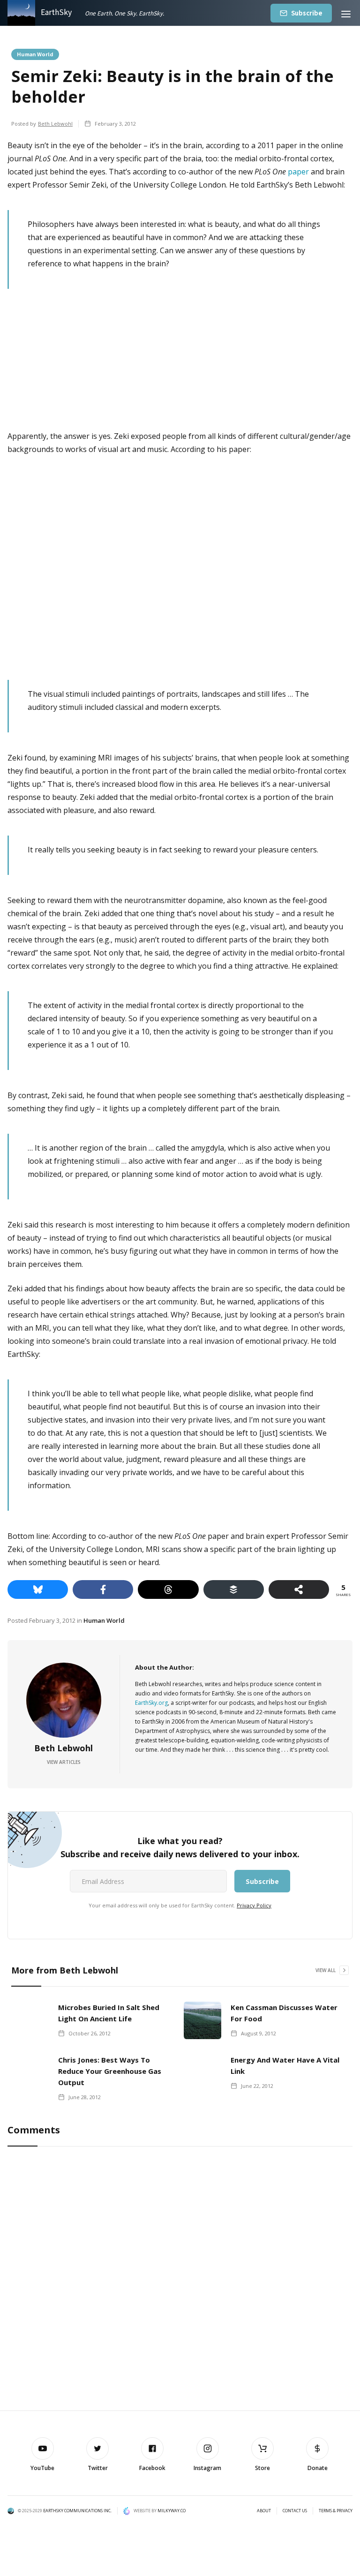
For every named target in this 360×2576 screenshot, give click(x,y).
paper (298, 172)
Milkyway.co (172, 2511)
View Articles (64, 1762)
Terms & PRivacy (336, 2511)
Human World (35, 54)
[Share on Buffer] (234, 1589)
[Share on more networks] (299, 1589)
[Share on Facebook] (103, 1589)
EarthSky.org (151, 1703)
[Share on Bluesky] (38, 1589)
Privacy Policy (254, 1905)
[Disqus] (180, 2279)
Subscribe (307, 13)
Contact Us (295, 2511)
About (264, 2511)
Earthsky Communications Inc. (77, 2511)
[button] (346, 13)
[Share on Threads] (168, 1589)
